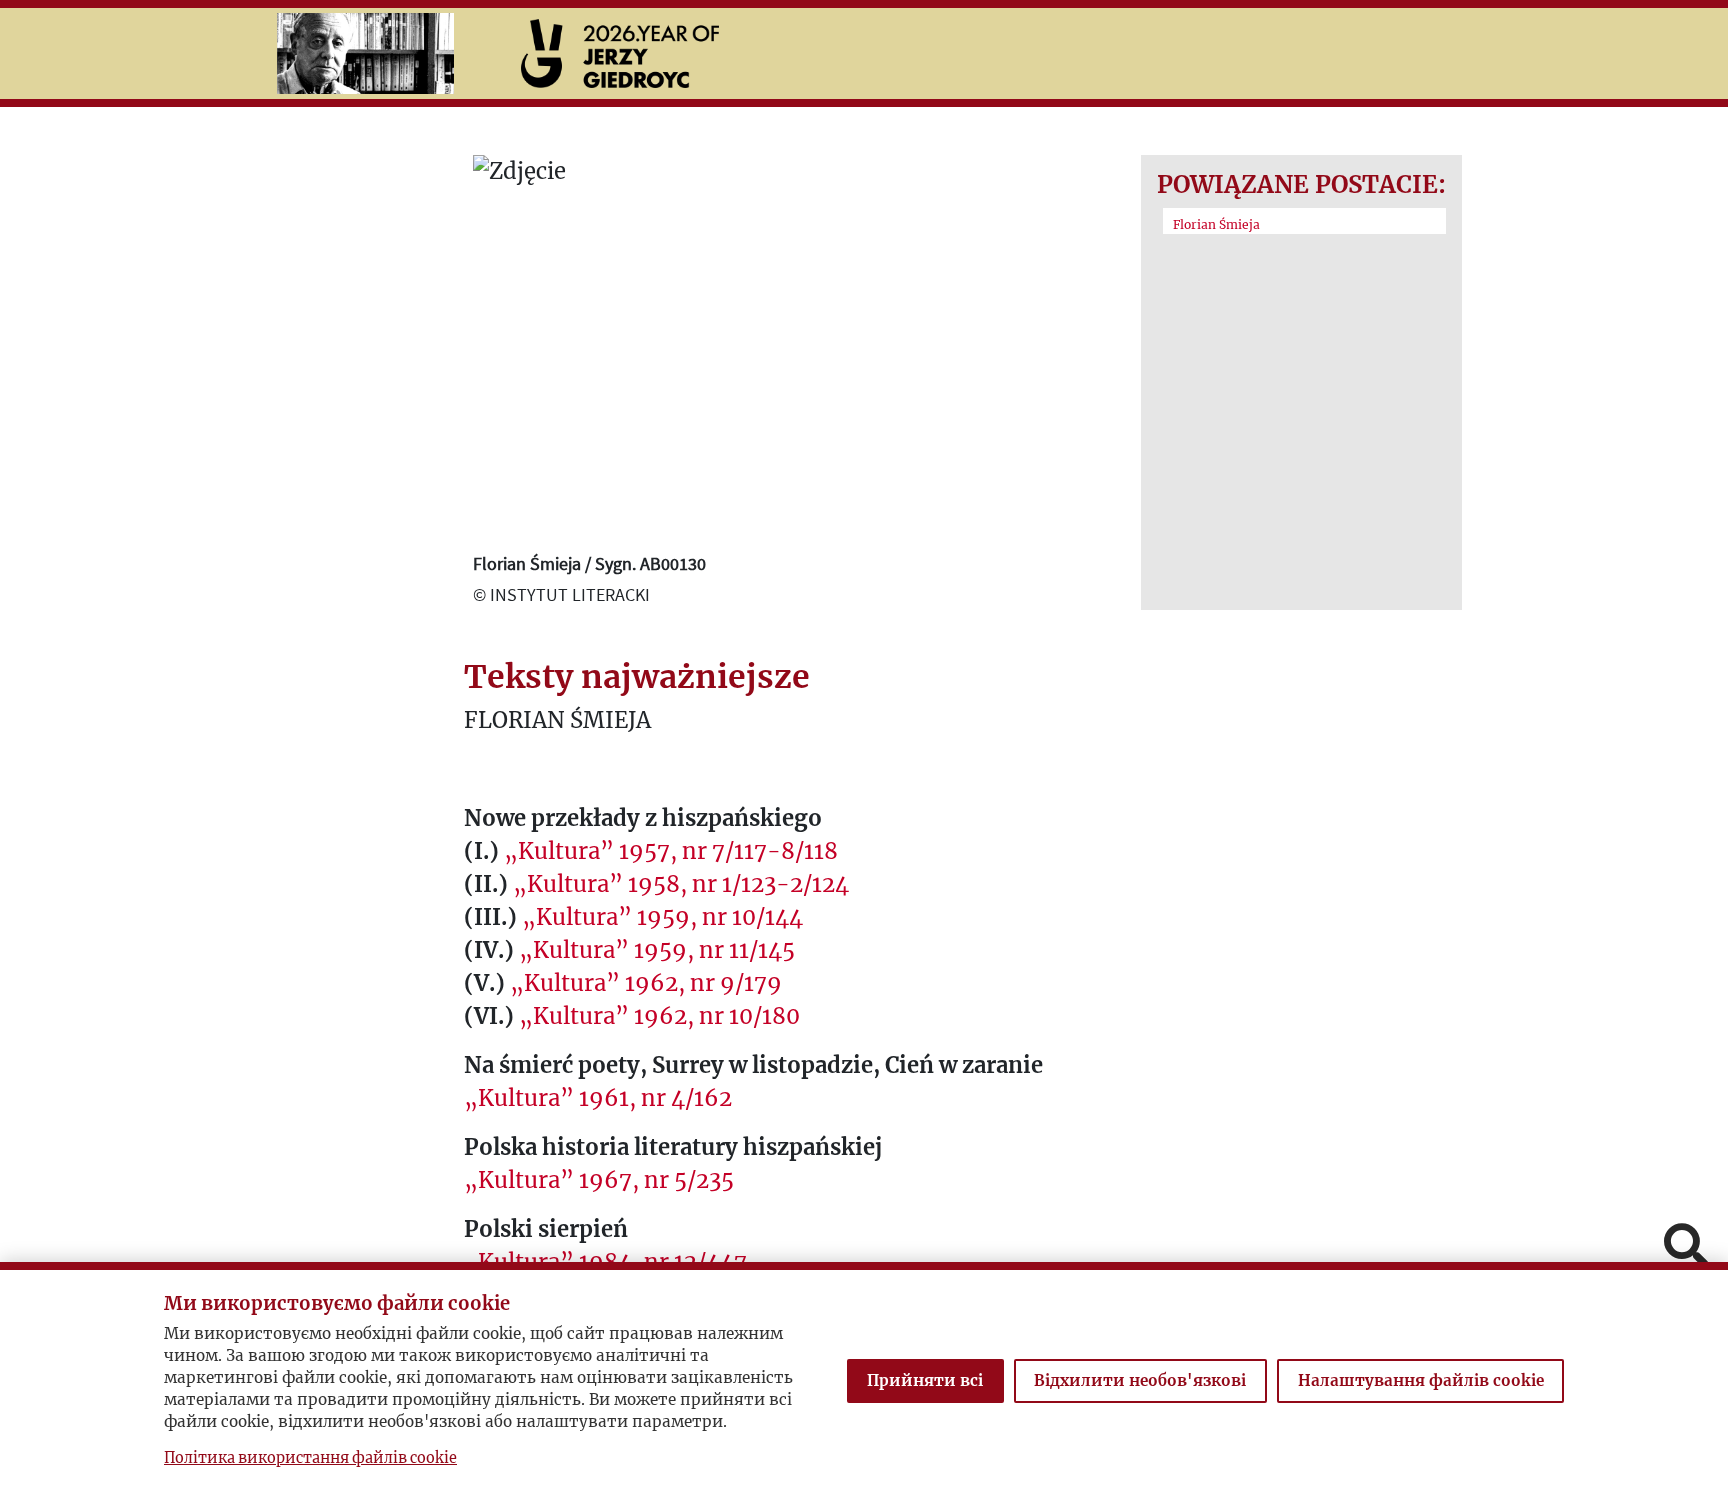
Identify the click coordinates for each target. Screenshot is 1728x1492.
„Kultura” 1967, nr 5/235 (599, 1180)
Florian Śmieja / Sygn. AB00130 (589, 563)
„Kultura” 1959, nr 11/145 (657, 950)
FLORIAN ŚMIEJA (557, 720)
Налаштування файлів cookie (1421, 1380)
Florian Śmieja (1216, 224)
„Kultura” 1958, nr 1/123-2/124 (681, 884)
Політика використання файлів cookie (310, 1458)
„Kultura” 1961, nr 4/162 (598, 1098)
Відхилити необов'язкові (1140, 1380)
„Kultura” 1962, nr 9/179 (646, 983)
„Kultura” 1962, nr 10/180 (659, 1016)
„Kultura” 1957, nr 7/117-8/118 (671, 851)
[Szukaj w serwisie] (1686, 1247)
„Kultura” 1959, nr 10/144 (662, 917)
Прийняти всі (925, 1380)
